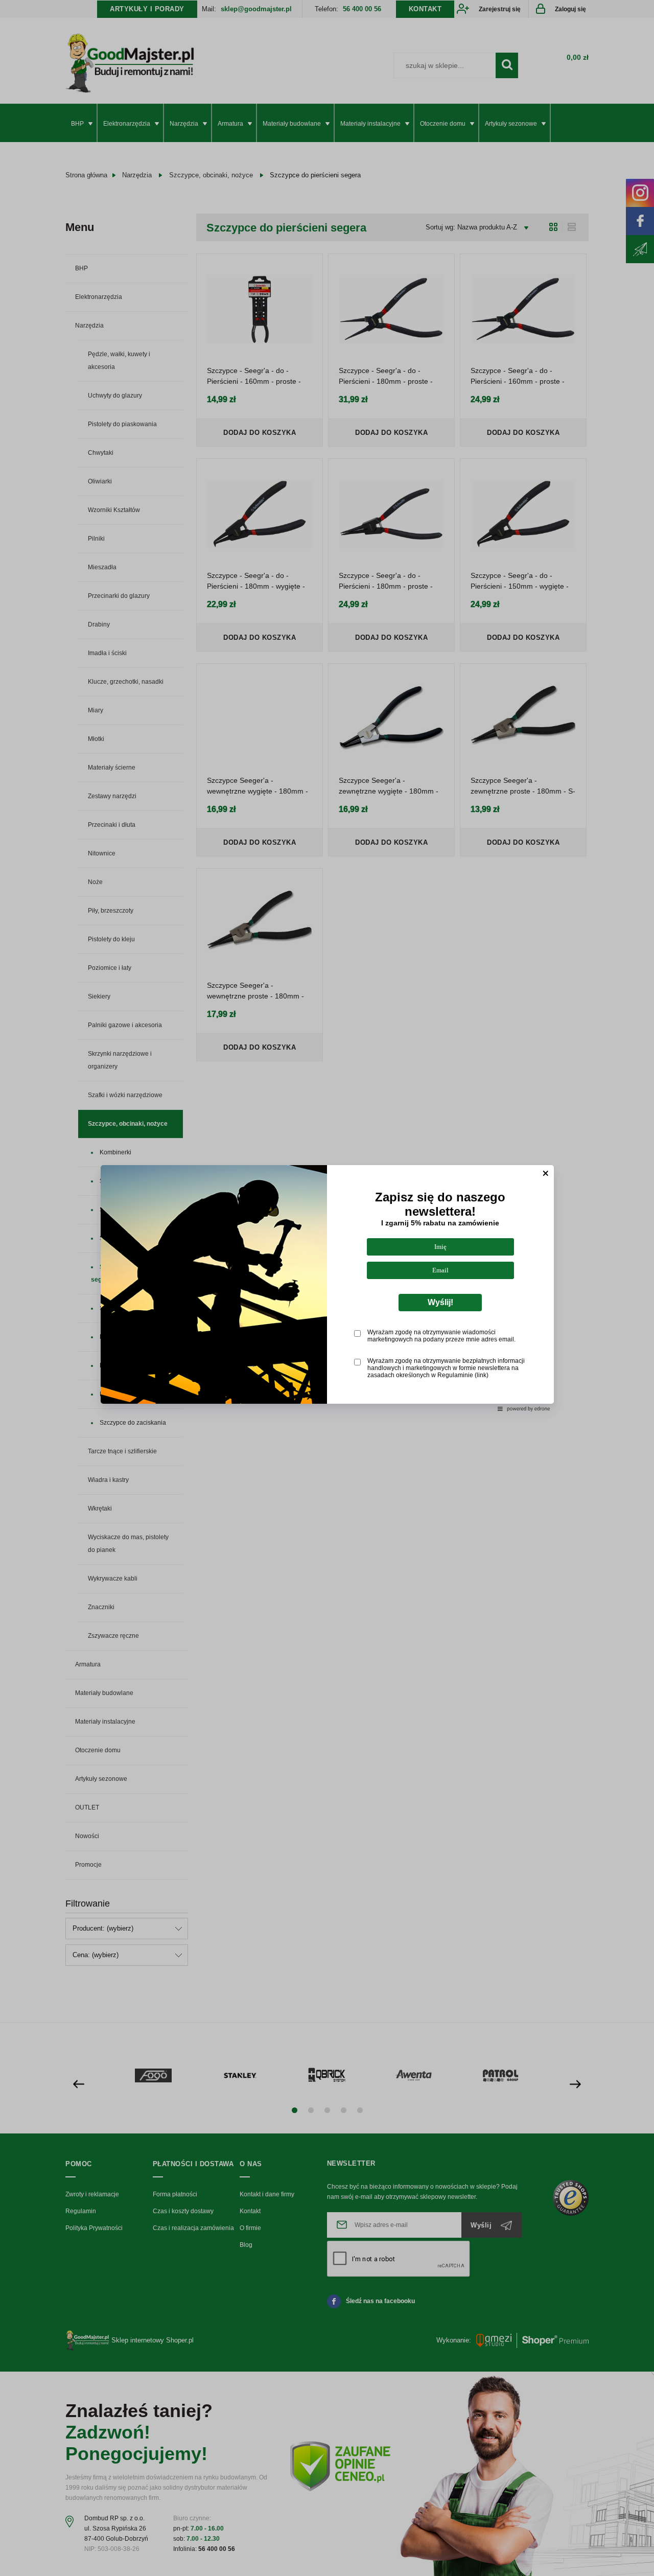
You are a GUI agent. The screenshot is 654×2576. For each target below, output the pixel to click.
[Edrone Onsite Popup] (327, 1288)
